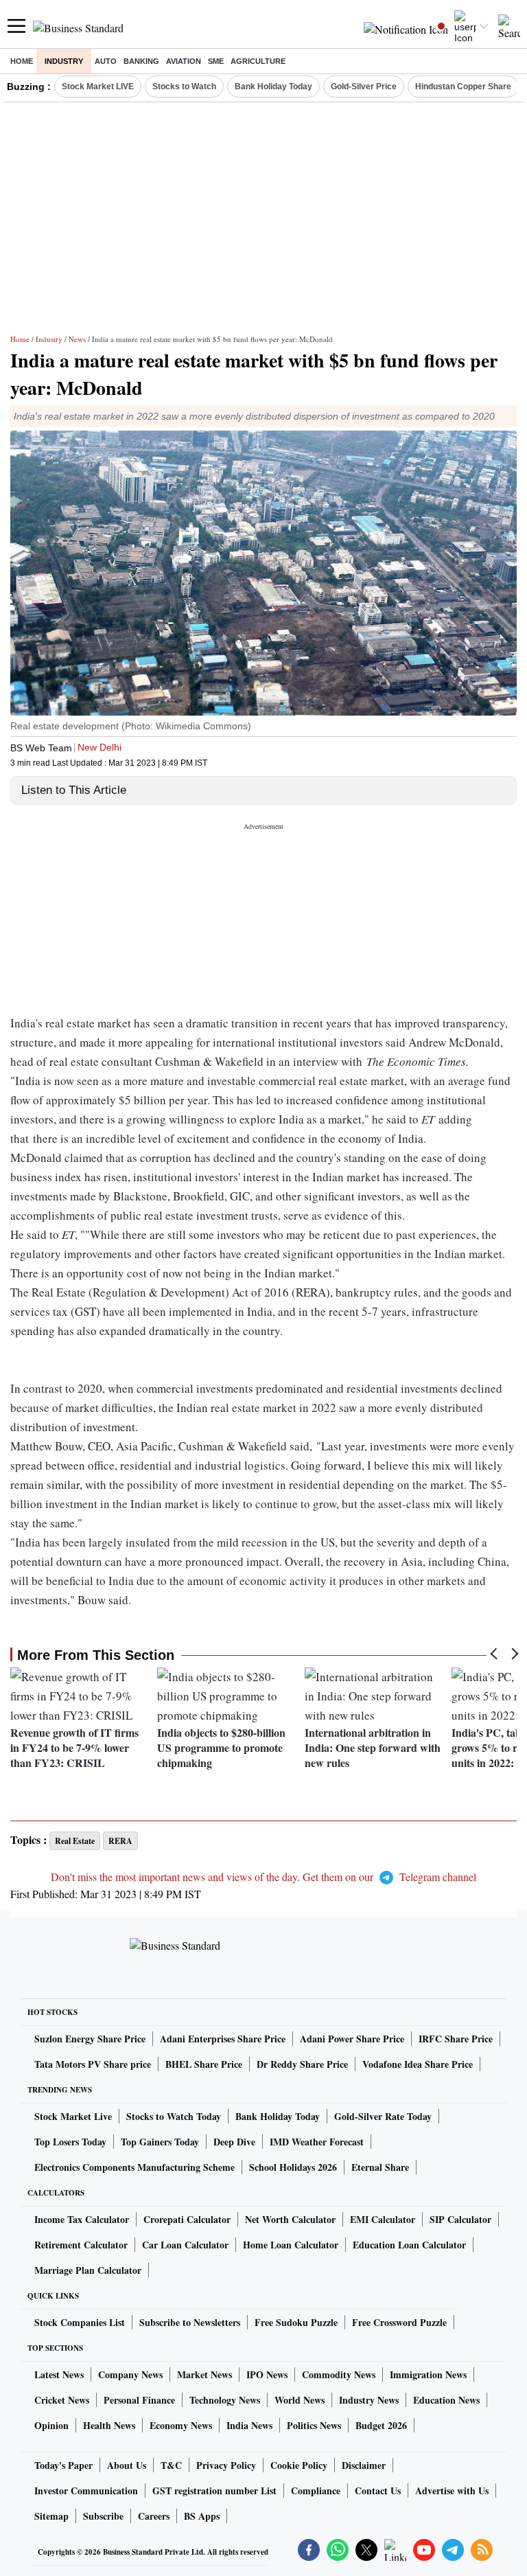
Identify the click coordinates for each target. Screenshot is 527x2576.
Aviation (184, 61)
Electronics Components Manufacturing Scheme (134, 2167)
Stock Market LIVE (98, 87)
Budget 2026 (381, 2425)
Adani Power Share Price (352, 2039)
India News (249, 2425)
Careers (154, 2516)
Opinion (51, 2425)
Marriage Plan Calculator (88, 2270)
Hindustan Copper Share (463, 87)
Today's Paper (63, 2465)
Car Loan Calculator (185, 2245)
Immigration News (428, 2374)
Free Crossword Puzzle (399, 2322)
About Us (127, 2465)
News (77, 339)
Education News (446, 2400)
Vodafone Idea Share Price (418, 2064)
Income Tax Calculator (82, 2219)
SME (216, 61)
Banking (141, 61)
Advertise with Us (452, 2490)
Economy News (181, 2425)
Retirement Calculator (81, 2245)
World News (300, 2400)
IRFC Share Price (456, 2039)
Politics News (314, 2425)
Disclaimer (364, 2465)
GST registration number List (214, 2490)
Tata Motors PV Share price (93, 2064)
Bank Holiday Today (273, 87)
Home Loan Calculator (291, 2245)
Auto (106, 61)
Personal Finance (139, 2400)
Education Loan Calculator (409, 2245)
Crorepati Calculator (187, 2219)
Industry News (369, 2400)
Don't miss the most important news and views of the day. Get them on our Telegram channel (263, 1877)
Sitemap (51, 2516)
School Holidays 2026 (293, 2167)
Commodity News (339, 2374)
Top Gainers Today (160, 2142)
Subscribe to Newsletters (190, 2322)
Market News (204, 2374)
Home (22, 61)
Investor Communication (86, 2490)
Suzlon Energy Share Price (90, 2039)
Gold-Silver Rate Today (383, 2116)
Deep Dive (234, 2142)
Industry (64, 61)
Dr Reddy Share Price (302, 2064)
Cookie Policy (299, 2465)
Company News (130, 2374)
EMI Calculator (383, 2219)
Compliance (316, 2490)
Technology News (225, 2400)
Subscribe (103, 2516)
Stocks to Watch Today (174, 2116)
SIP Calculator (460, 2219)
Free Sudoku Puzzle (296, 2322)
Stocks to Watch (184, 87)
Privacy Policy (226, 2465)
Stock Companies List (80, 2322)
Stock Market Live (73, 2116)
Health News (109, 2425)
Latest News (59, 2374)
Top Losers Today (70, 2142)
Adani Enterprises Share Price (223, 2039)
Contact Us (378, 2490)
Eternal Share (380, 2167)
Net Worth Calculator (290, 2219)
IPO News (267, 2374)
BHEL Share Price (204, 2064)
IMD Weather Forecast (317, 2142)
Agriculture (258, 61)
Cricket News (62, 2400)
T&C (171, 2465)
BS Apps (202, 2516)
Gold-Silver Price (364, 87)
